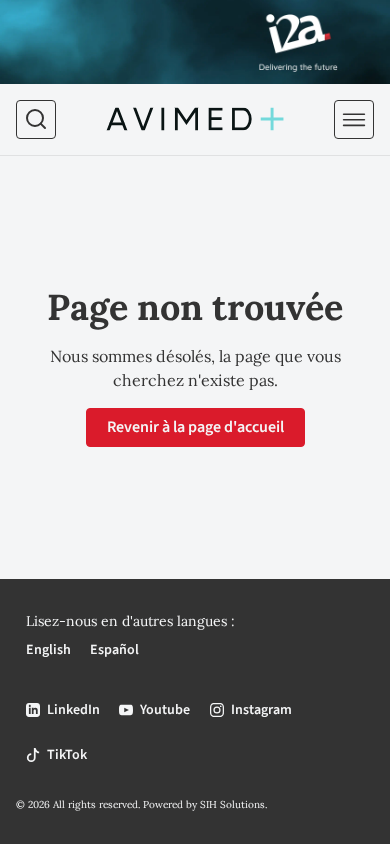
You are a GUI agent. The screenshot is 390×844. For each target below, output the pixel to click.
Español (114, 650)
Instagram (261, 710)
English (48, 650)
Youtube (165, 710)
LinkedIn (73, 710)
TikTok (67, 755)
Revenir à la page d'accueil (195, 427)
